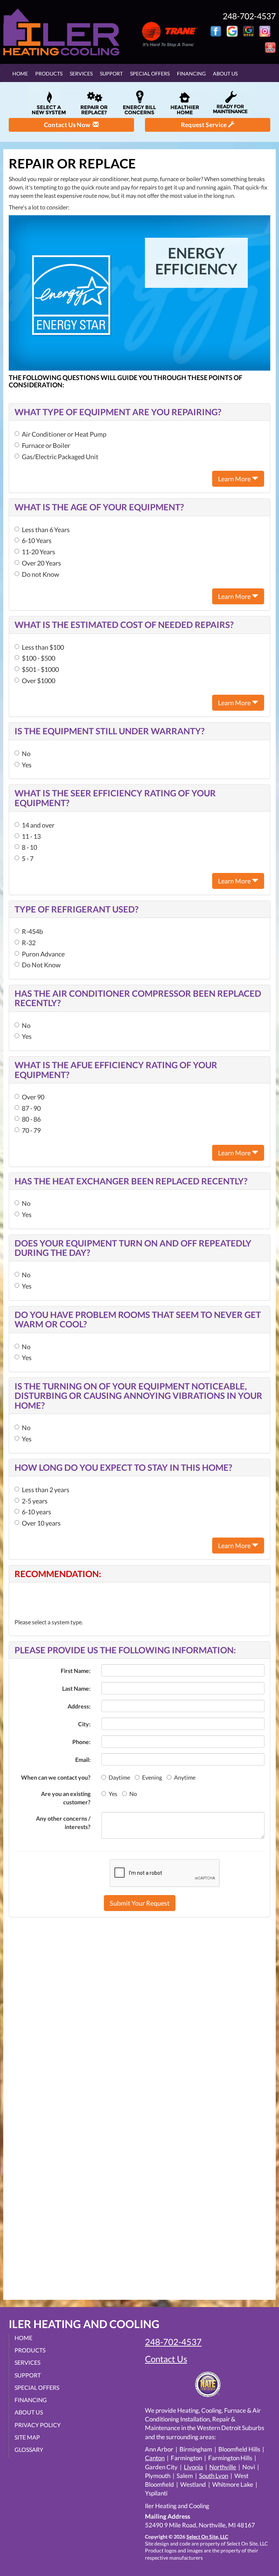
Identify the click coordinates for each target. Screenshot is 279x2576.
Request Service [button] (205, 125)
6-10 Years (37, 540)
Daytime (119, 1777)
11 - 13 (31, 836)
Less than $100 (43, 647)
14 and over (38, 825)
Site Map (27, 2437)
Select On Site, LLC (207, 2537)
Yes (27, 765)
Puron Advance (43, 954)
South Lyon (214, 2476)
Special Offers (150, 74)
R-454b (32, 931)
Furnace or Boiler (46, 445)
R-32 (29, 943)
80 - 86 (31, 1119)
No (26, 754)
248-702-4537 (173, 2342)
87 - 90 (31, 1108)
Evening (152, 1777)
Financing (191, 74)
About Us (225, 74)
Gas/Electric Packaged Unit (60, 457)
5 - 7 (28, 858)
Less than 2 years (46, 1490)
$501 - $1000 (40, 669)
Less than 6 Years (46, 530)
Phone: (81, 1742)
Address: (79, 1706)
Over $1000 (39, 681)
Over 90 (33, 1097)
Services (81, 74)
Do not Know (41, 574)
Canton (155, 2458)
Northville (223, 2467)
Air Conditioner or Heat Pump (64, 434)
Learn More (235, 479)
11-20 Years (39, 552)
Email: (83, 1759)
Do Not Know (41, 965)
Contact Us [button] (166, 2359)
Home (20, 74)
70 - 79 (31, 1130)
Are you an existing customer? (66, 1798)
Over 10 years (41, 1523)
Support (111, 74)
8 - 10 (29, 847)
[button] (140, 1903)
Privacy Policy (38, 2425)
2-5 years (35, 1501)
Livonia (193, 2467)
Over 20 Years (41, 563)
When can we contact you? (56, 1777)
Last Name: (76, 1688)
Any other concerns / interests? (63, 1822)
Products (49, 74)
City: (84, 1724)
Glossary (29, 2450)
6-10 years (37, 1512)
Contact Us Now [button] (68, 125)
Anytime (185, 1777)
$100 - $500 (39, 658)
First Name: (76, 1671)
